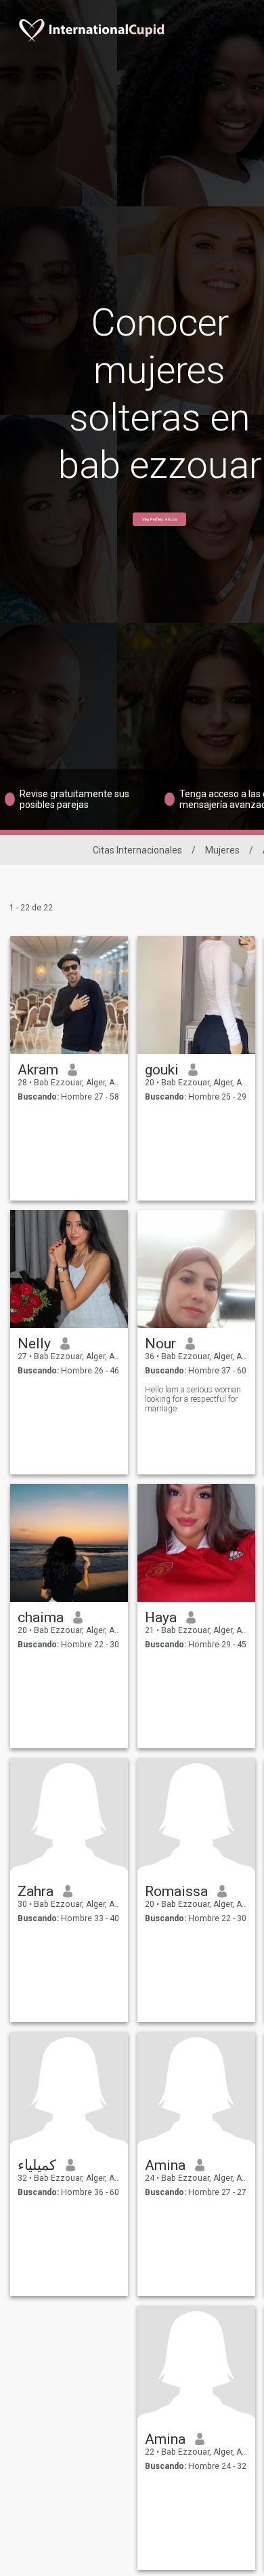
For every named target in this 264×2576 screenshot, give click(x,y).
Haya (161, 1617)
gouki (162, 1070)
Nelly (34, 1344)
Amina (165, 2165)
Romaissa (176, 1891)
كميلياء (37, 2165)
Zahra (36, 1891)
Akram (38, 1070)
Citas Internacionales (137, 850)
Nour (160, 1344)
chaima (41, 1617)
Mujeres (222, 850)
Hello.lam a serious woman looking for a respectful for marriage (193, 1399)
